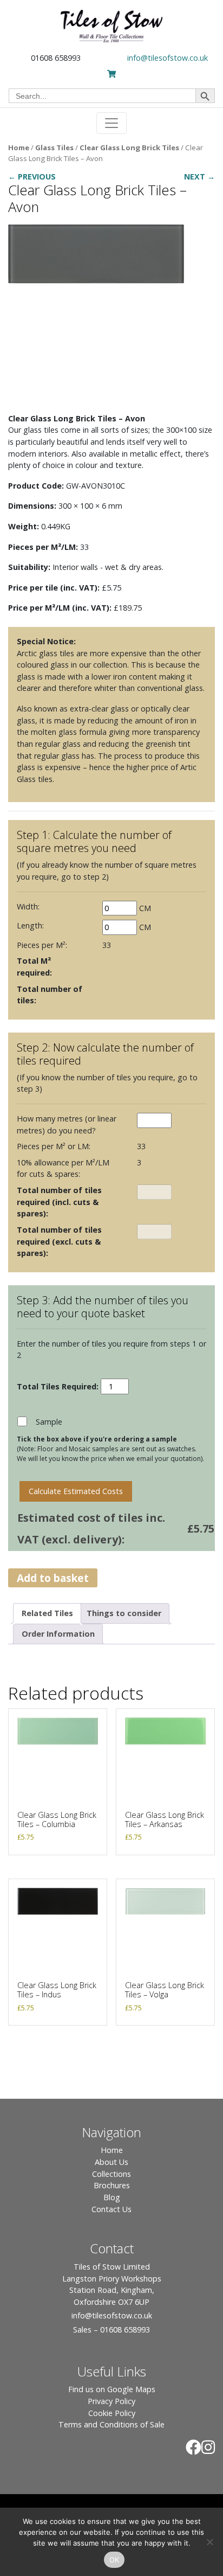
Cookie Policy (112, 2413)
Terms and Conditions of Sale (111, 2424)
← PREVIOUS (32, 177)
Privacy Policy (111, 2401)
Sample (49, 1422)
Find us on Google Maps (112, 2389)
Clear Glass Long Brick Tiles (129, 148)
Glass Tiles (54, 148)
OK (114, 2560)
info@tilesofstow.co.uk (168, 58)
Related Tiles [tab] (47, 1613)
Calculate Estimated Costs (76, 1491)
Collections (111, 2174)
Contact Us (111, 2209)
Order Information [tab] (58, 1634)
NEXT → (199, 177)
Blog (112, 2197)
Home (19, 148)
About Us (111, 2162)
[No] (209, 2542)
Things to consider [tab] (124, 1613)
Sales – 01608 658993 (111, 2330)
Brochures (112, 2185)
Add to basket (53, 1578)
